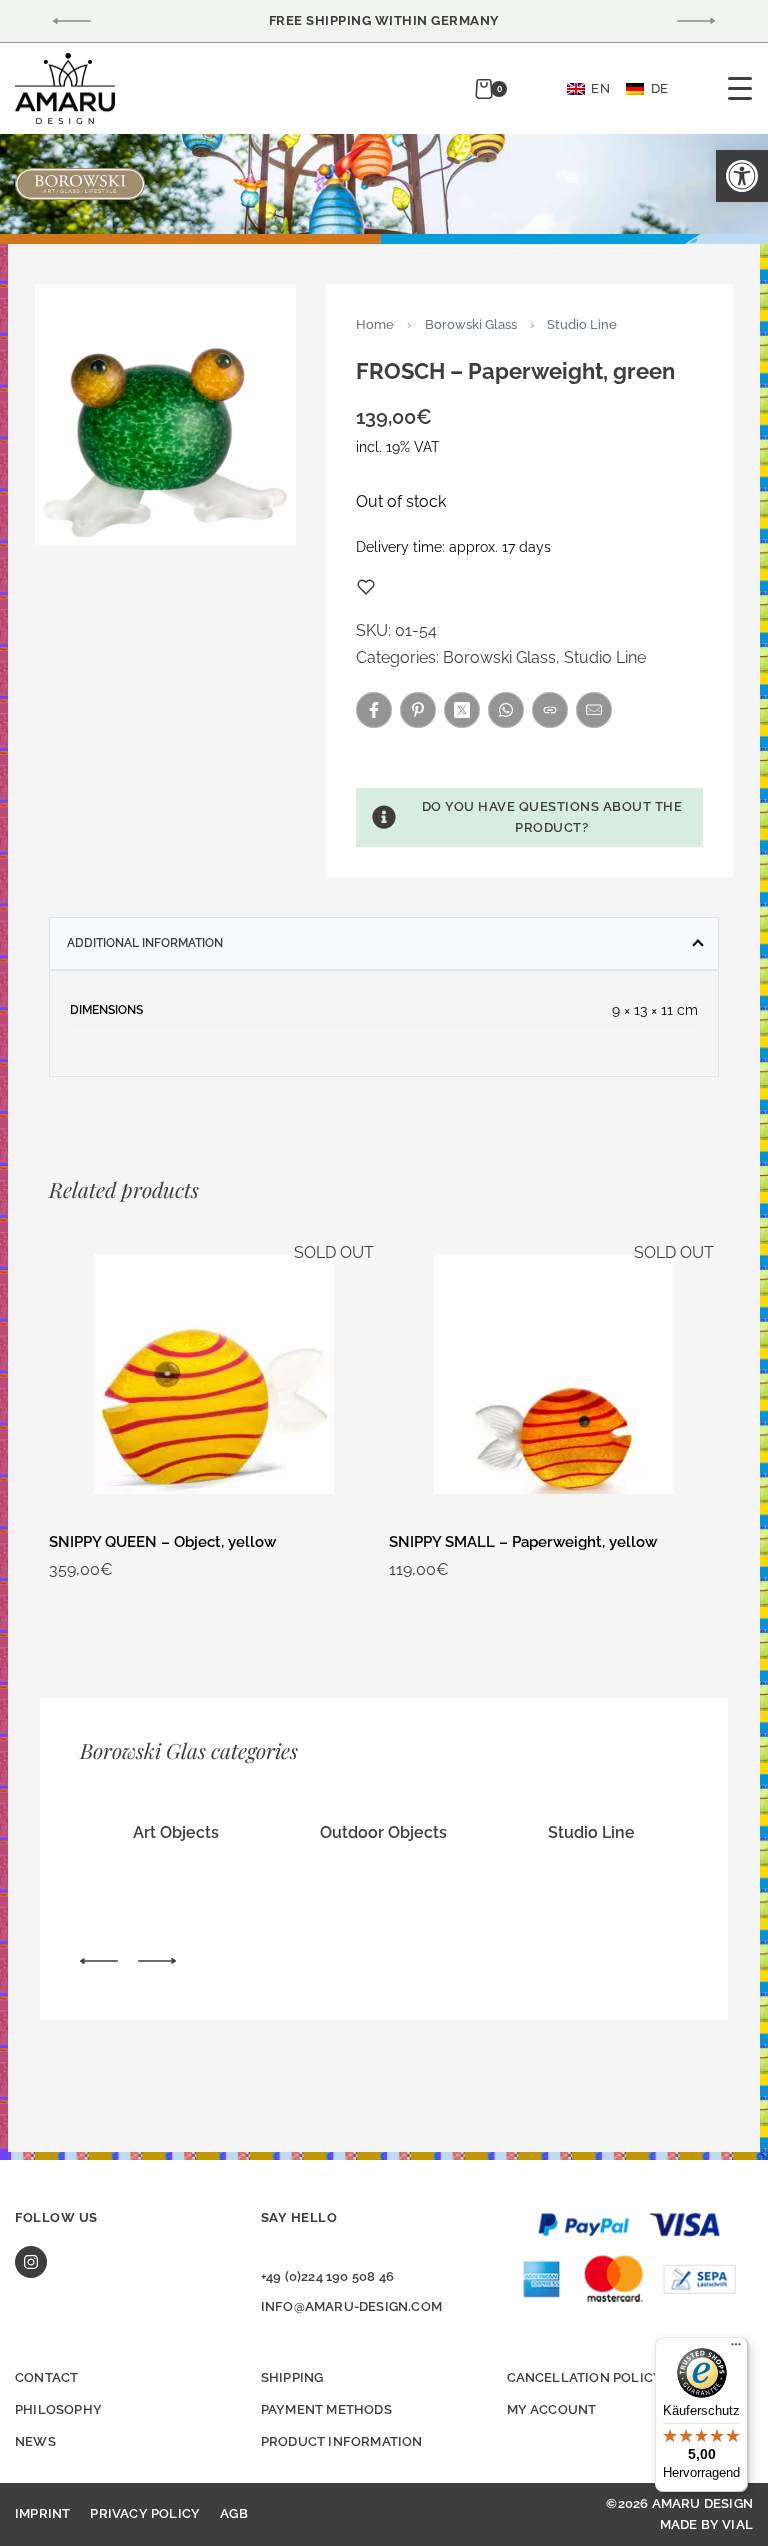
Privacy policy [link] (145, 2513)
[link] (742, 176)
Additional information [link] (145, 943)
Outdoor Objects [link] (383, 1832)
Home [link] (375, 324)
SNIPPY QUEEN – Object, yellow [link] (162, 1542)
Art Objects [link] (176, 1832)
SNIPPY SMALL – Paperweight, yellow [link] (523, 1542)
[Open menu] (740, 88)
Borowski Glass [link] (471, 324)
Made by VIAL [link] (706, 2524)
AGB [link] (234, 2513)
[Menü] (736, 2349)
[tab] (384, 943)
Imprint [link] (42, 2513)
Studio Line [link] (582, 324)
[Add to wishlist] (366, 587)
